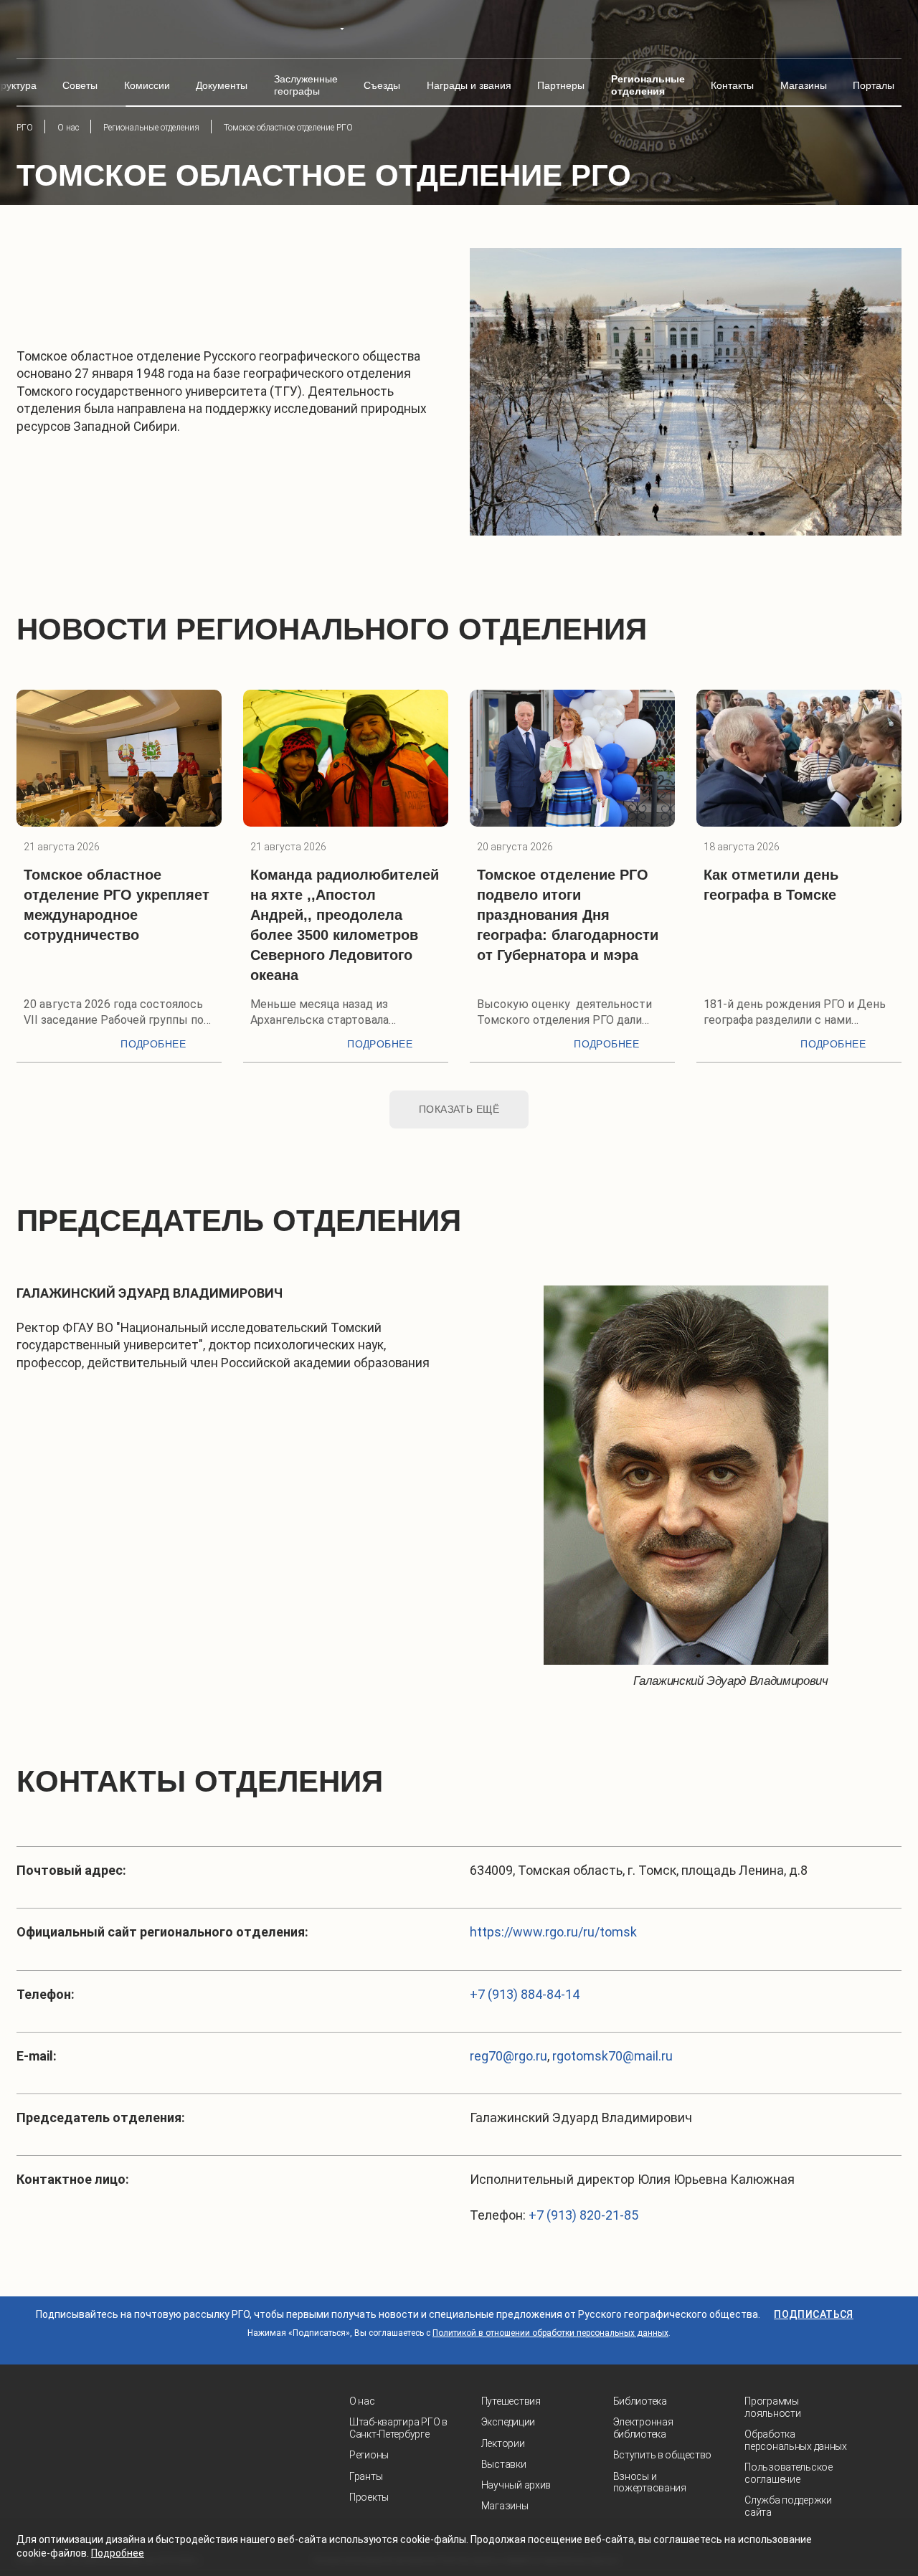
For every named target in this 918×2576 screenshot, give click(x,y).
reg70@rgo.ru (508, 2056)
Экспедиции (508, 2422)
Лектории (503, 2443)
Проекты (369, 2497)
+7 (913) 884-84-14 (525, 1994)
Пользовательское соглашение (789, 2473)
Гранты (366, 2476)
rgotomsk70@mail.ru (612, 2056)
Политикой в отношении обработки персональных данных (550, 2333)
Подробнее (153, 1044)
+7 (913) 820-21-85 (583, 2215)
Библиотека (640, 2401)
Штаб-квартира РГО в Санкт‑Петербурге (398, 2428)
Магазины (505, 2506)
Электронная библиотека (643, 2428)
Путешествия (511, 2401)
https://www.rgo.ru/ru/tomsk (553, 1932)
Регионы (369, 2455)
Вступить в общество (663, 2455)
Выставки (504, 2464)
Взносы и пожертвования (650, 2482)
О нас (362, 2401)
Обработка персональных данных (796, 2440)
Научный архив (516, 2485)
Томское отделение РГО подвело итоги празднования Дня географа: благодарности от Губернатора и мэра (568, 915)
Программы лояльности (772, 2407)
